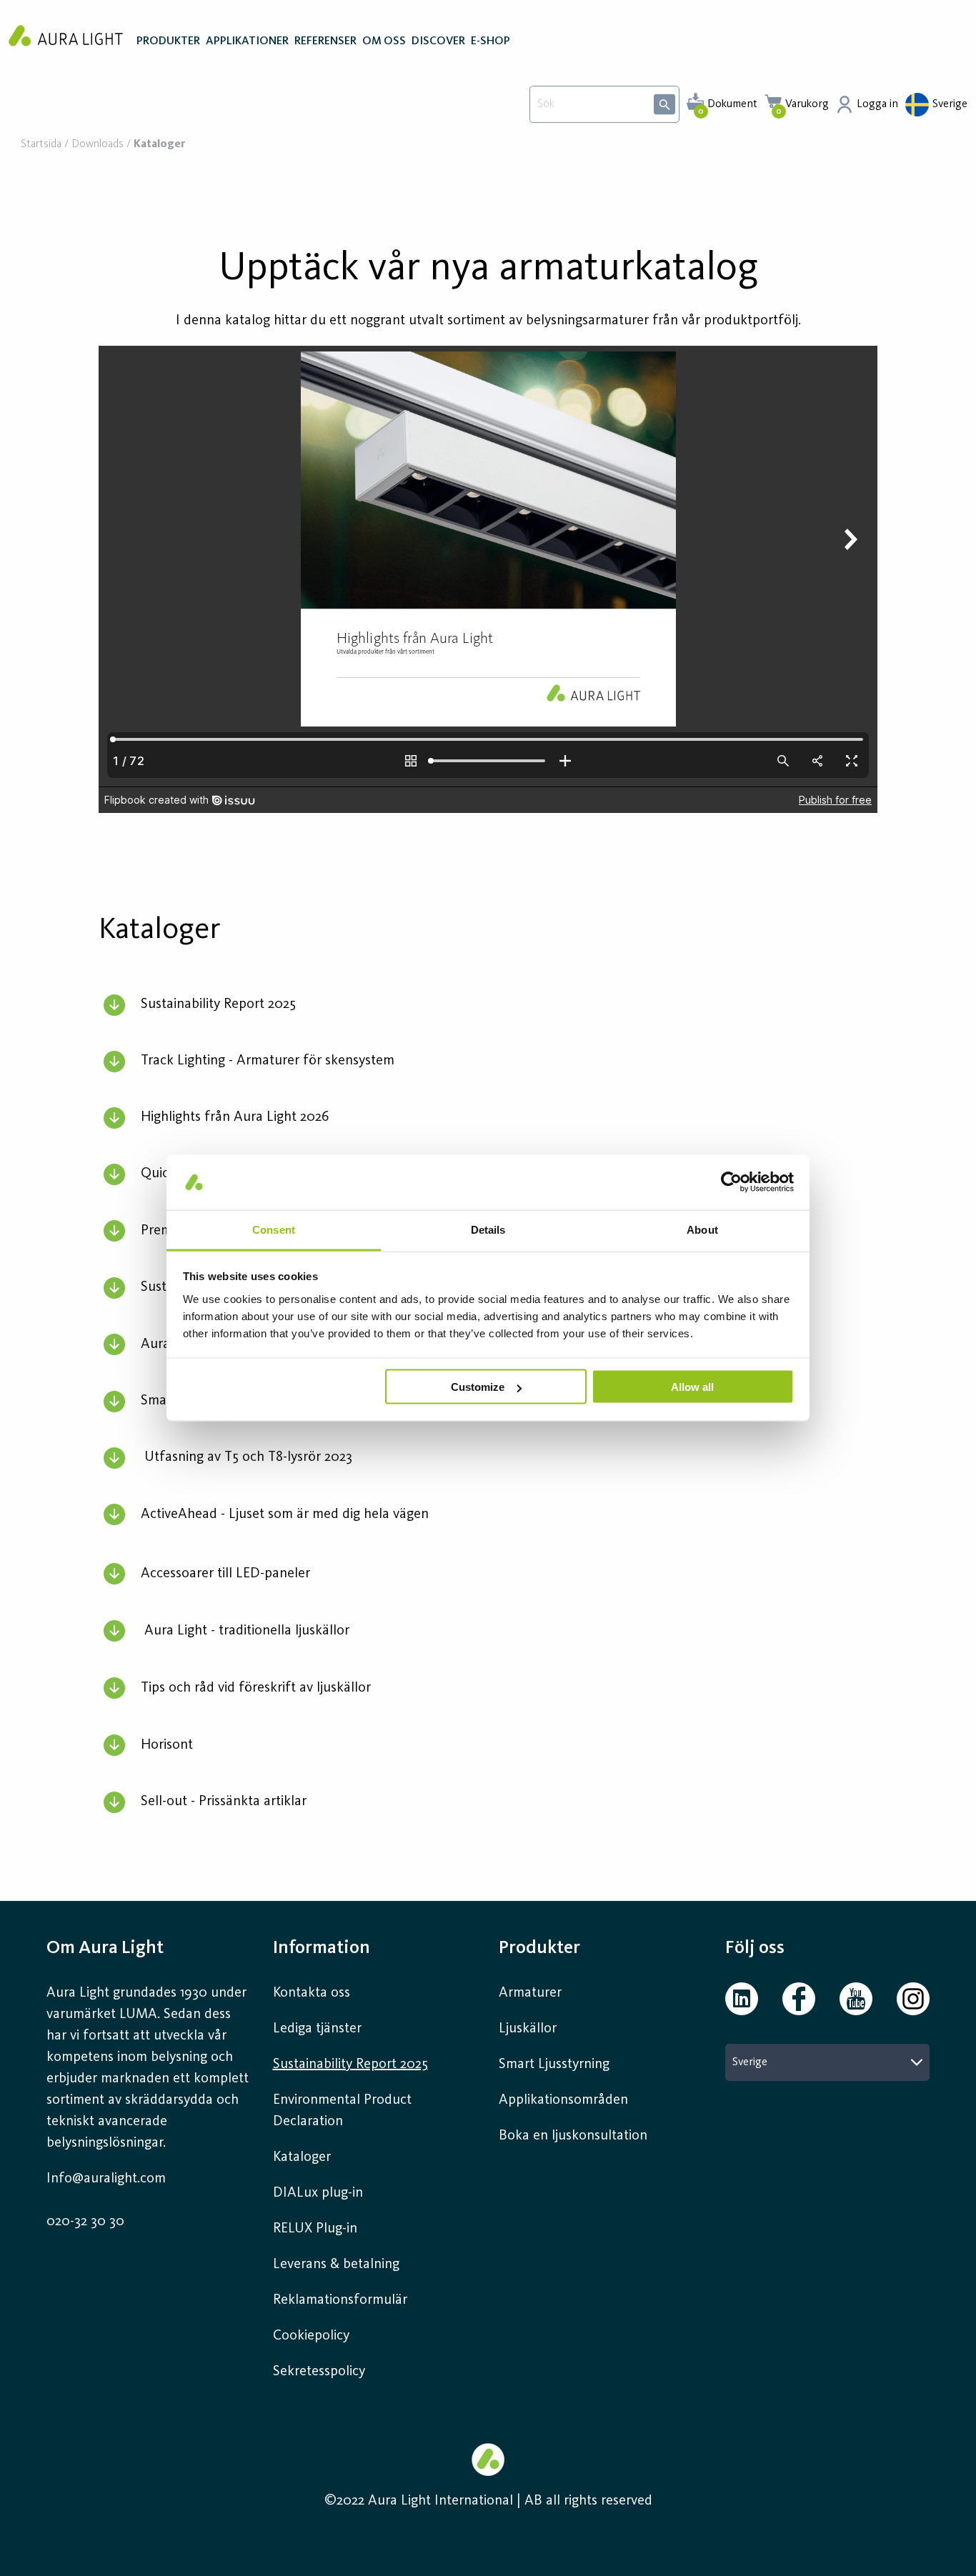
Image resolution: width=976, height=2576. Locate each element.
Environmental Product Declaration (342, 2111)
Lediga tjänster (317, 2029)
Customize (478, 1387)
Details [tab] (488, 1229)
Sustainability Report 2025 (218, 1004)
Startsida (41, 145)
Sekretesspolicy (319, 2372)
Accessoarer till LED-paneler (225, 1574)
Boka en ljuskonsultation (573, 2136)
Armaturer (530, 1993)
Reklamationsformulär (340, 2300)
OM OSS (384, 41)
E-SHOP (491, 41)
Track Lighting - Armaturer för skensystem (268, 1061)
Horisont (167, 1745)
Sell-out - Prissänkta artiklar (224, 1802)
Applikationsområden (563, 2100)
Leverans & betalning (336, 2265)
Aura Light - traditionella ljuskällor (247, 1631)
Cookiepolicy (311, 2336)
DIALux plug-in (318, 2193)
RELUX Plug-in (315, 2229)
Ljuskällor (528, 2029)
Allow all (692, 1387)
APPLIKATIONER (247, 41)
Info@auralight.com (106, 2179)
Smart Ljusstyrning (554, 2065)
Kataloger (302, 2157)
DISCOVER (438, 41)
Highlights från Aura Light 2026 (235, 1117)
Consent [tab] (274, 1229)
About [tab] (702, 1229)
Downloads (98, 145)
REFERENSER (325, 41)
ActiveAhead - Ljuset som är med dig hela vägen (285, 1514)
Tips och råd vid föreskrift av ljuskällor (256, 1688)
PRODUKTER (168, 41)
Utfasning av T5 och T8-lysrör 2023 (248, 1457)
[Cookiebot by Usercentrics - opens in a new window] (731, 1182)
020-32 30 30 (85, 2222)
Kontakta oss (312, 1993)
